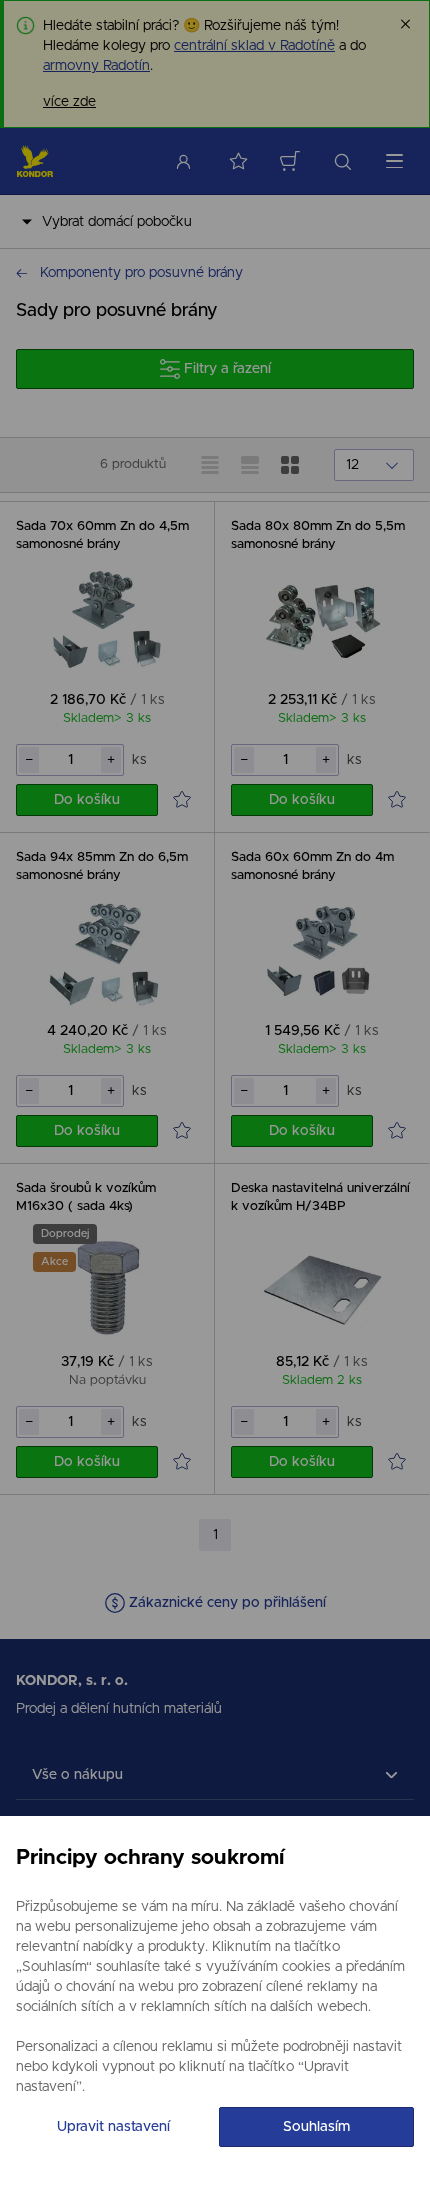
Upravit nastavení (113, 2127)
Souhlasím (316, 2127)
